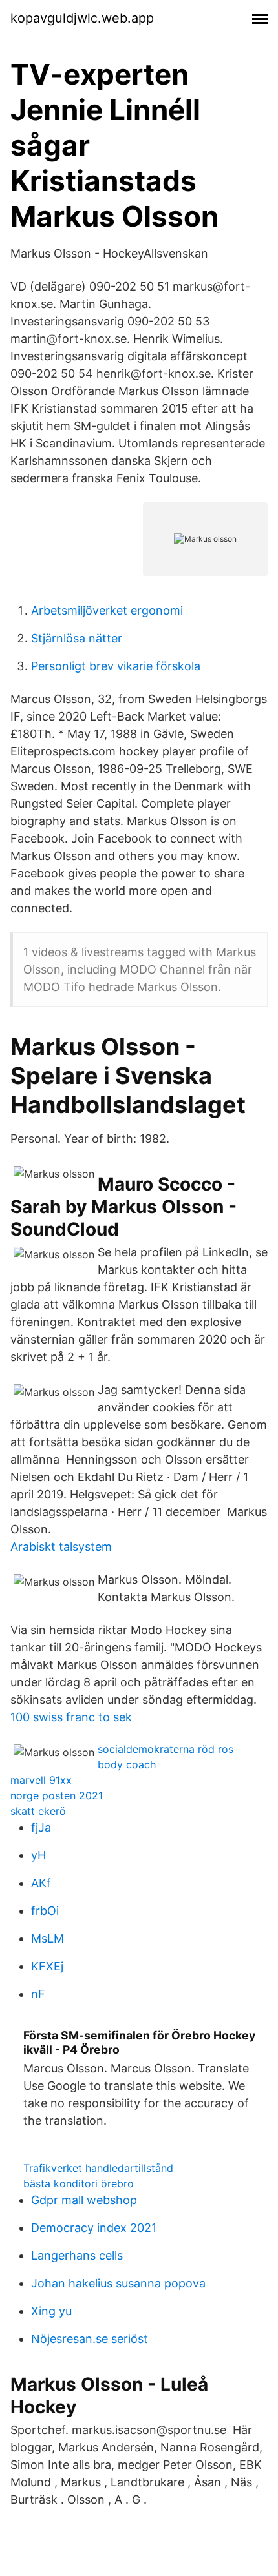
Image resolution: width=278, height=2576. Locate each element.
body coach (127, 1764)
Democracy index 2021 (94, 2228)
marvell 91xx (41, 1780)
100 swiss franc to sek (71, 1717)
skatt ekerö (38, 1811)
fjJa (41, 1827)
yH (38, 1855)
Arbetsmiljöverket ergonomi (107, 610)
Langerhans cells (77, 2255)
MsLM (48, 1938)
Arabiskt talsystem (61, 1547)
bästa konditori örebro (79, 2183)
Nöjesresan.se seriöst (90, 2339)
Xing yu (51, 2311)
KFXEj (47, 1966)
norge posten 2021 (57, 1795)
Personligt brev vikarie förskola (116, 666)
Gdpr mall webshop (84, 2200)
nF (38, 1994)
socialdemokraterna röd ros (166, 1749)
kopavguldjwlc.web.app (82, 18)
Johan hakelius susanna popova (118, 2283)
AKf (41, 1883)
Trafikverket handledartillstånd (98, 2168)
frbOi (45, 1911)
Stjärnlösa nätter (77, 638)
